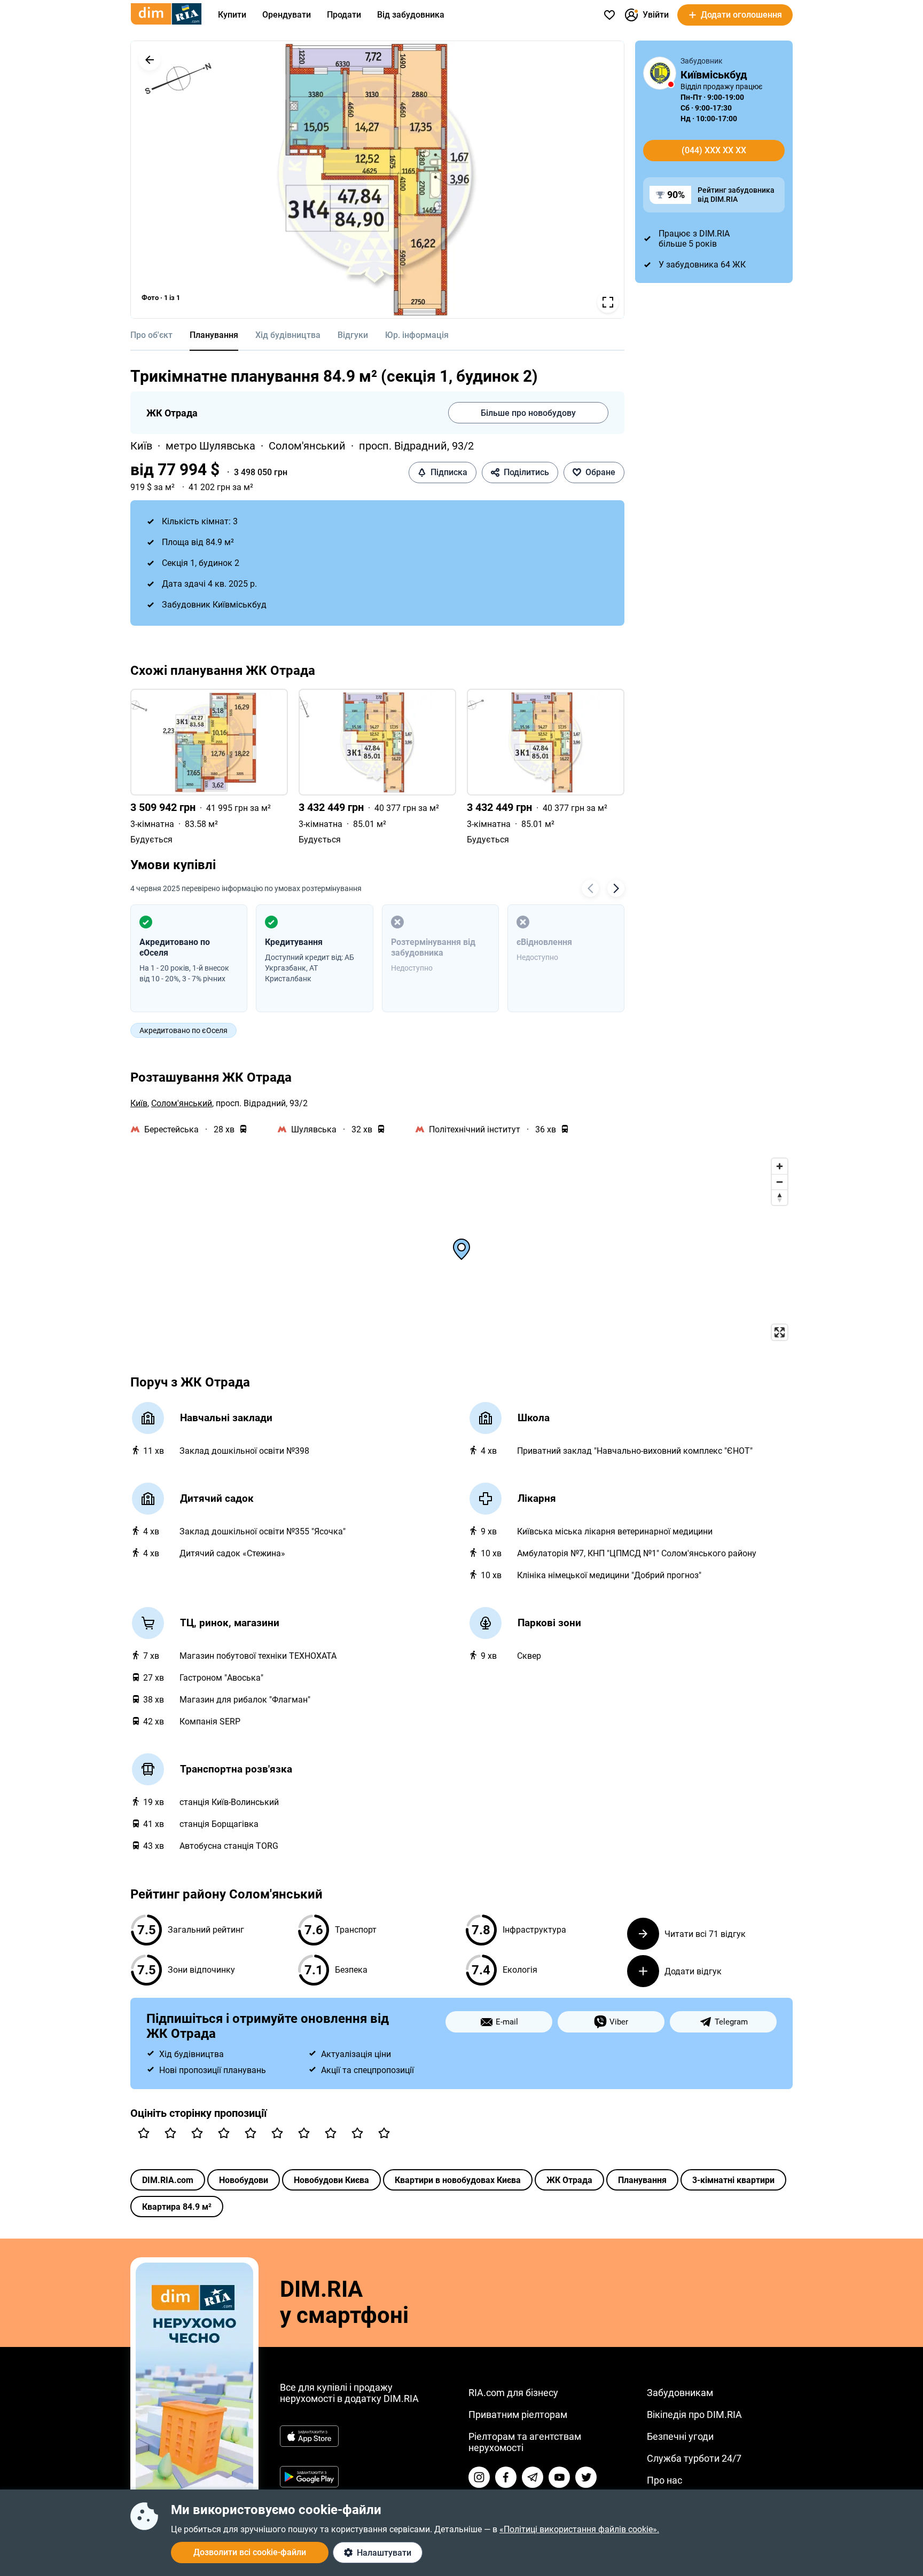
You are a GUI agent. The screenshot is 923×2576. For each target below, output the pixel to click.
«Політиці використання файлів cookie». (579, 2529)
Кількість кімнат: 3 (200, 521)
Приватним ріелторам (518, 2414)
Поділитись (526, 472)
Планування (214, 335)
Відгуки (353, 335)
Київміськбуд (714, 75)
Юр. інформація (417, 335)
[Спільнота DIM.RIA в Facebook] (506, 2477)
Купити (232, 15)
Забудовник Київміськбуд (214, 605)
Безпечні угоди (680, 2436)
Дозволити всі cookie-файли (250, 2552)
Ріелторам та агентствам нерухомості (525, 2442)
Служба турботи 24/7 (694, 2458)
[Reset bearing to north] (780, 1197)
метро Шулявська (210, 446)
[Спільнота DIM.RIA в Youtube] (559, 2477)
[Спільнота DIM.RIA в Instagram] (479, 2477)
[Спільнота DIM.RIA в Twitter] (586, 2477)
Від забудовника (411, 15)
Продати (344, 15)
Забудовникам (680, 2393)
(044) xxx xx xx (714, 150)
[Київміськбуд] (660, 73)
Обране (600, 472)
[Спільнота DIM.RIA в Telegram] (533, 2477)
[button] (150, 60)
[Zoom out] (780, 1182)
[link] (209, 767)
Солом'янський (307, 446)
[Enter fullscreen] (780, 1332)
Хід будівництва (288, 335)
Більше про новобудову (528, 413)
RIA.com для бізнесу (513, 2393)
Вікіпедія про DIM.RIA (694, 2414)
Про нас (664, 2480)
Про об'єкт (151, 335)
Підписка (449, 472)
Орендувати (287, 15)
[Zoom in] (780, 1166)
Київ (141, 446)
